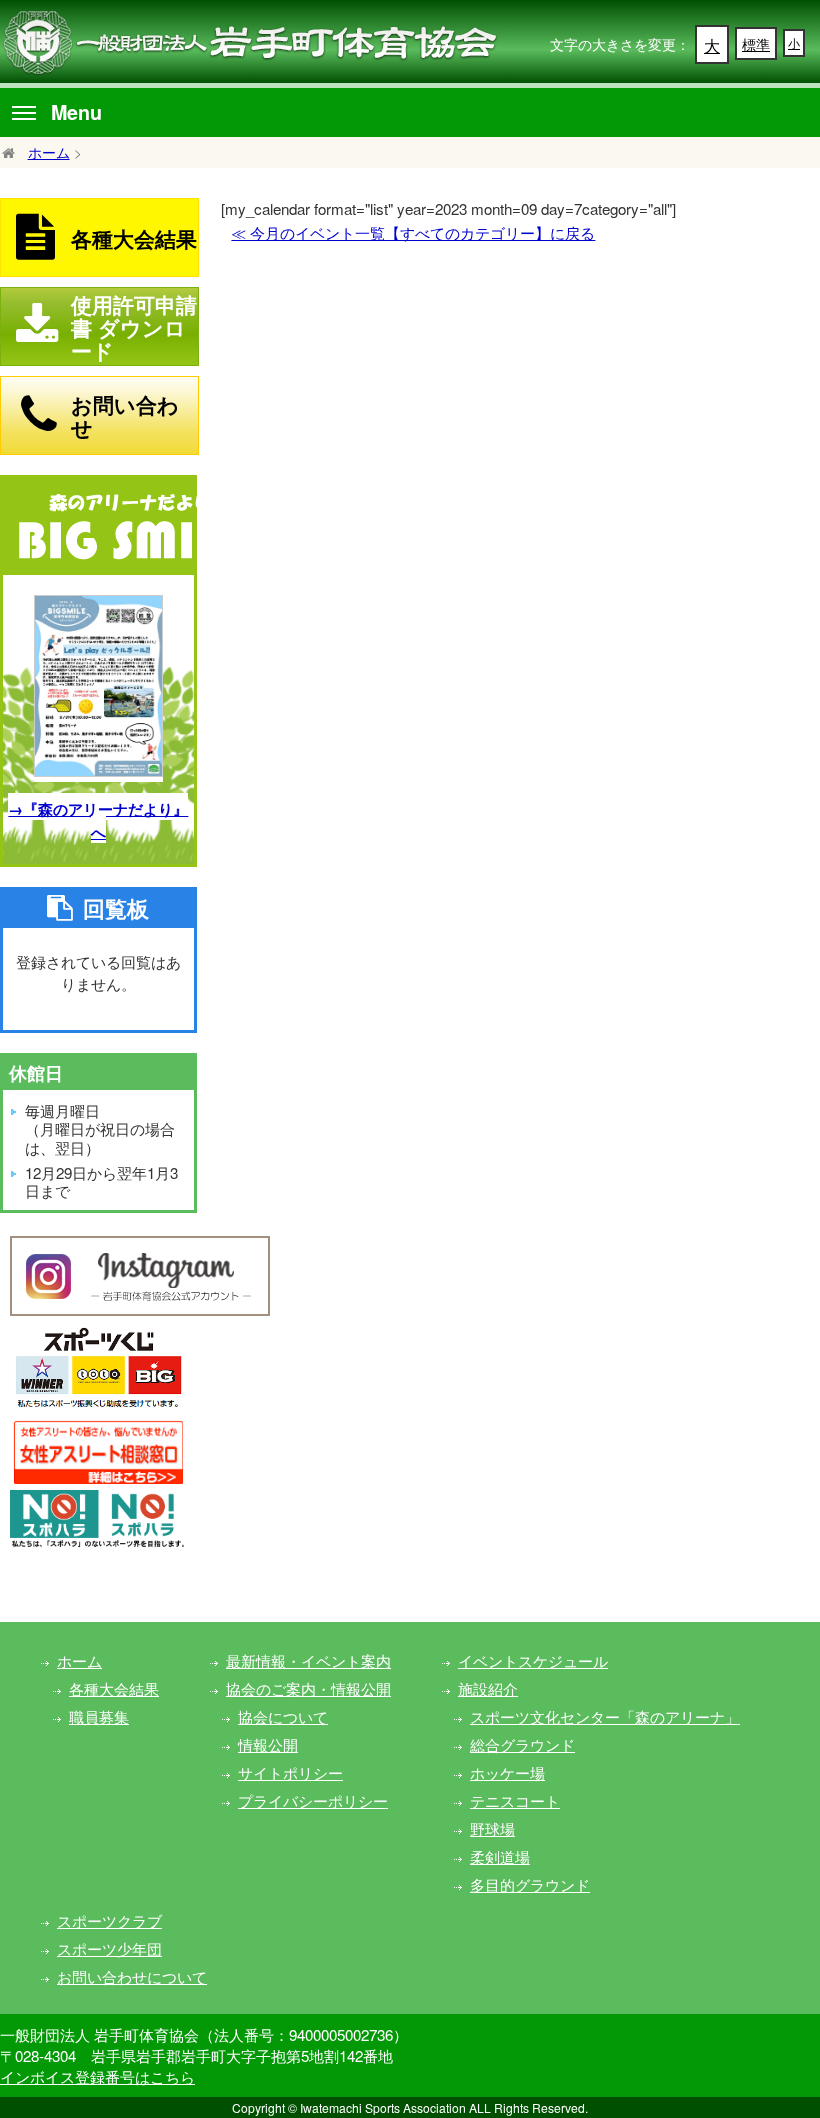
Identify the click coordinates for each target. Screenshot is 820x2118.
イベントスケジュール (533, 1660)
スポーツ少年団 (109, 1948)
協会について (283, 1716)
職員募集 (99, 1716)
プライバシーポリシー (313, 1800)
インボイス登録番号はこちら (97, 2076)
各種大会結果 (114, 1688)
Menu (76, 112)
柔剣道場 (500, 1856)
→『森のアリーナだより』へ (98, 820)
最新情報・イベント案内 (308, 1660)
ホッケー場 (507, 1772)
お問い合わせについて (132, 1976)
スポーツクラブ (109, 1920)
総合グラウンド (522, 1744)
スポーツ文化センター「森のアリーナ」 (605, 1716)
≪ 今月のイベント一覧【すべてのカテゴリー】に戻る (413, 232)
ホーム (49, 152)
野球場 (492, 1828)
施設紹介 (488, 1688)
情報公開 (268, 1744)
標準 (756, 44)
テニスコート (515, 1800)
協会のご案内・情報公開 (308, 1688)
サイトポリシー (290, 1772)
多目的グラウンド (530, 1884)
